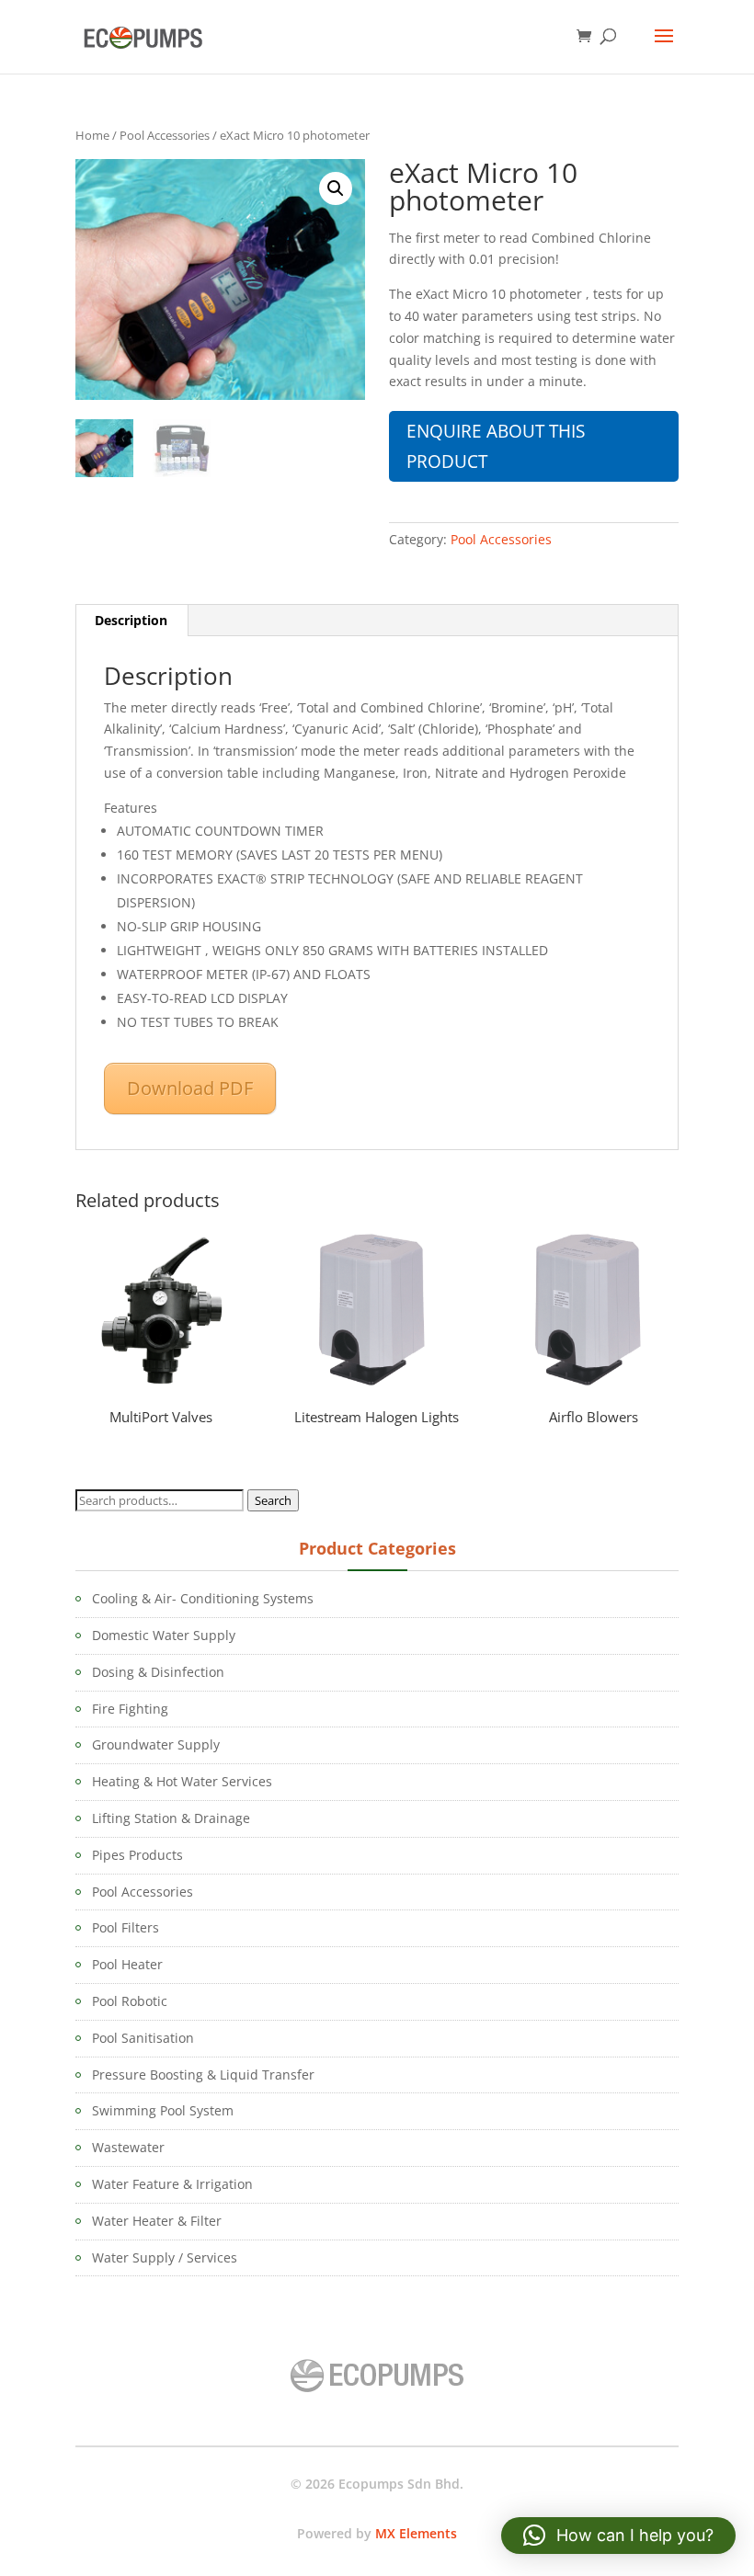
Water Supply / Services (165, 2257)
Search (273, 1500)
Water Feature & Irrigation (172, 2184)
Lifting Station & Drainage (171, 1818)
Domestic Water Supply (164, 1635)
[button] (336, 188)
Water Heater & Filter (157, 2221)
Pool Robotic (130, 2001)
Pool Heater (127, 1964)
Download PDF (190, 1088)
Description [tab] (131, 620)
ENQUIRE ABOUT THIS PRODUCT (496, 446)
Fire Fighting (130, 1709)
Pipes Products (137, 1855)
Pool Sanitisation (143, 2038)
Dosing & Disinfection (158, 1672)
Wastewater (128, 2147)
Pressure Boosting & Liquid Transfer (203, 2074)
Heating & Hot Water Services (182, 1781)
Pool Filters (126, 1927)
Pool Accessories (165, 135)
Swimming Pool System (163, 2110)
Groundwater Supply (156, 1744)
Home (92, 135)
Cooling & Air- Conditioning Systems (203, 1598)
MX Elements (416, 2533)
